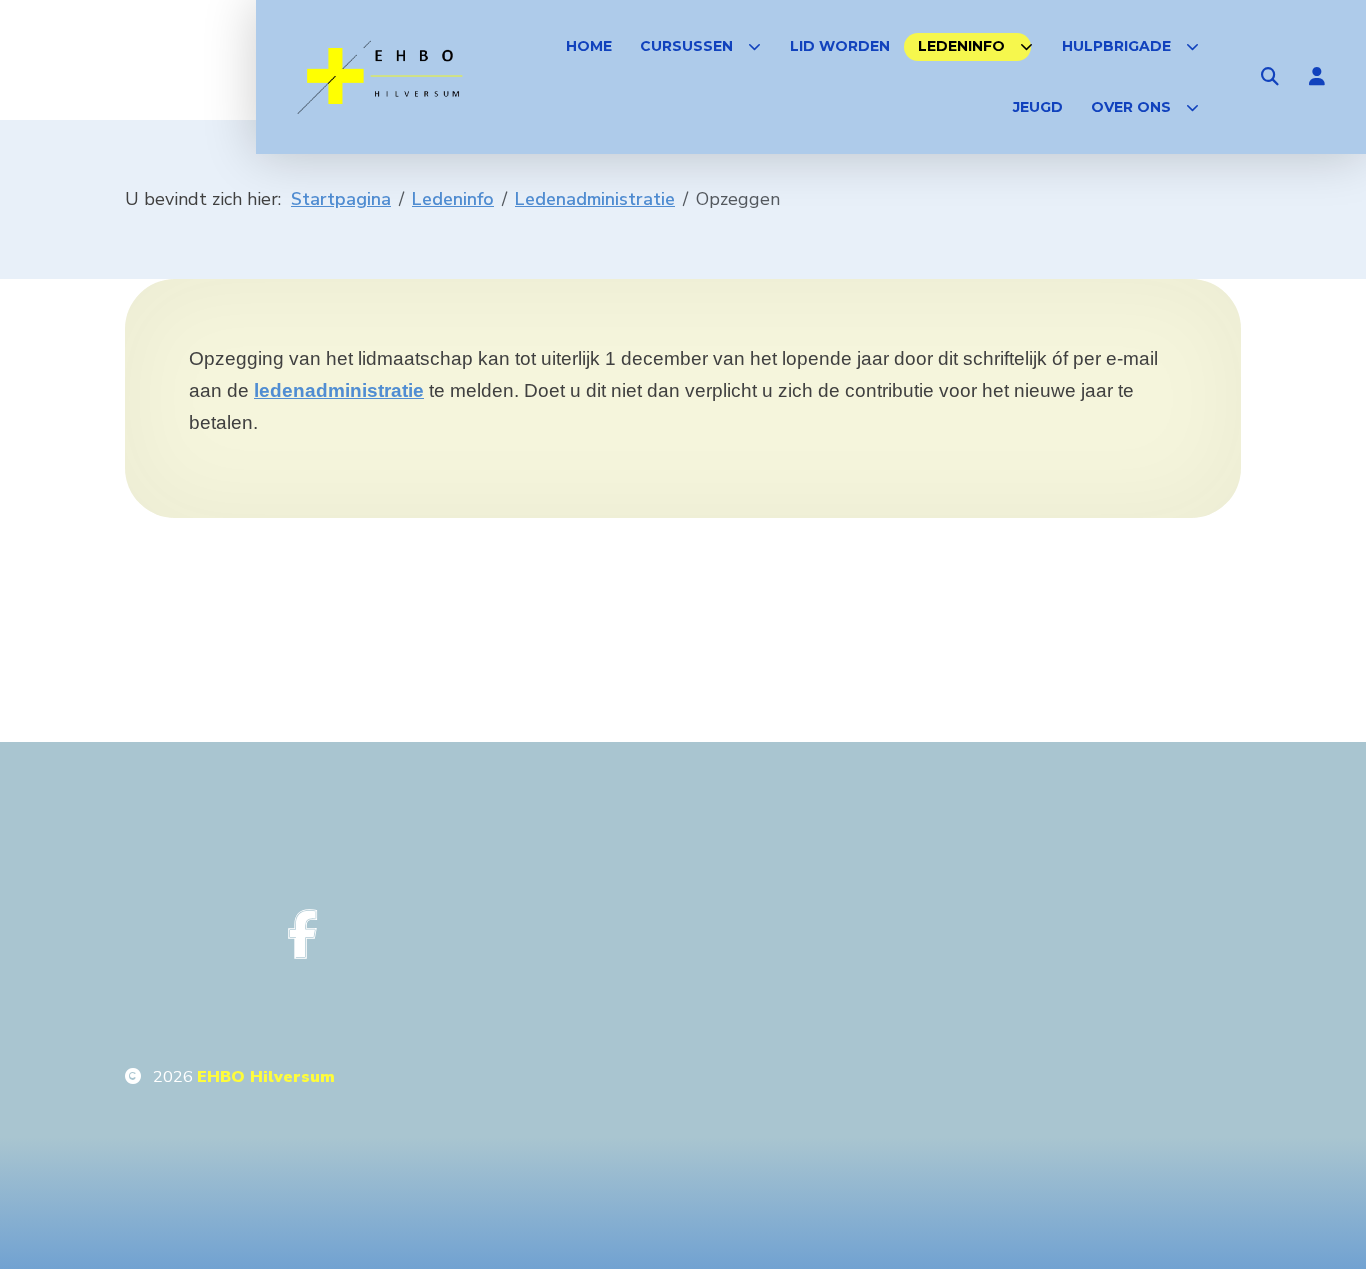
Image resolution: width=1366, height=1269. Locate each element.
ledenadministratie (339, 390)
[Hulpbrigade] (1192, 46)
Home (589, 46)
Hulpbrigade (1116, 46)
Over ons (1131, 107)
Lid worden (840, 46)
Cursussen (686, 46)
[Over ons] (1192, 107)
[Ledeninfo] (1026, 46)
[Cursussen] (754, 46)
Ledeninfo (961, 46)
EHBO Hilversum (266, 1077)
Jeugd (1038, 107)
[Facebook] (303, 934)
